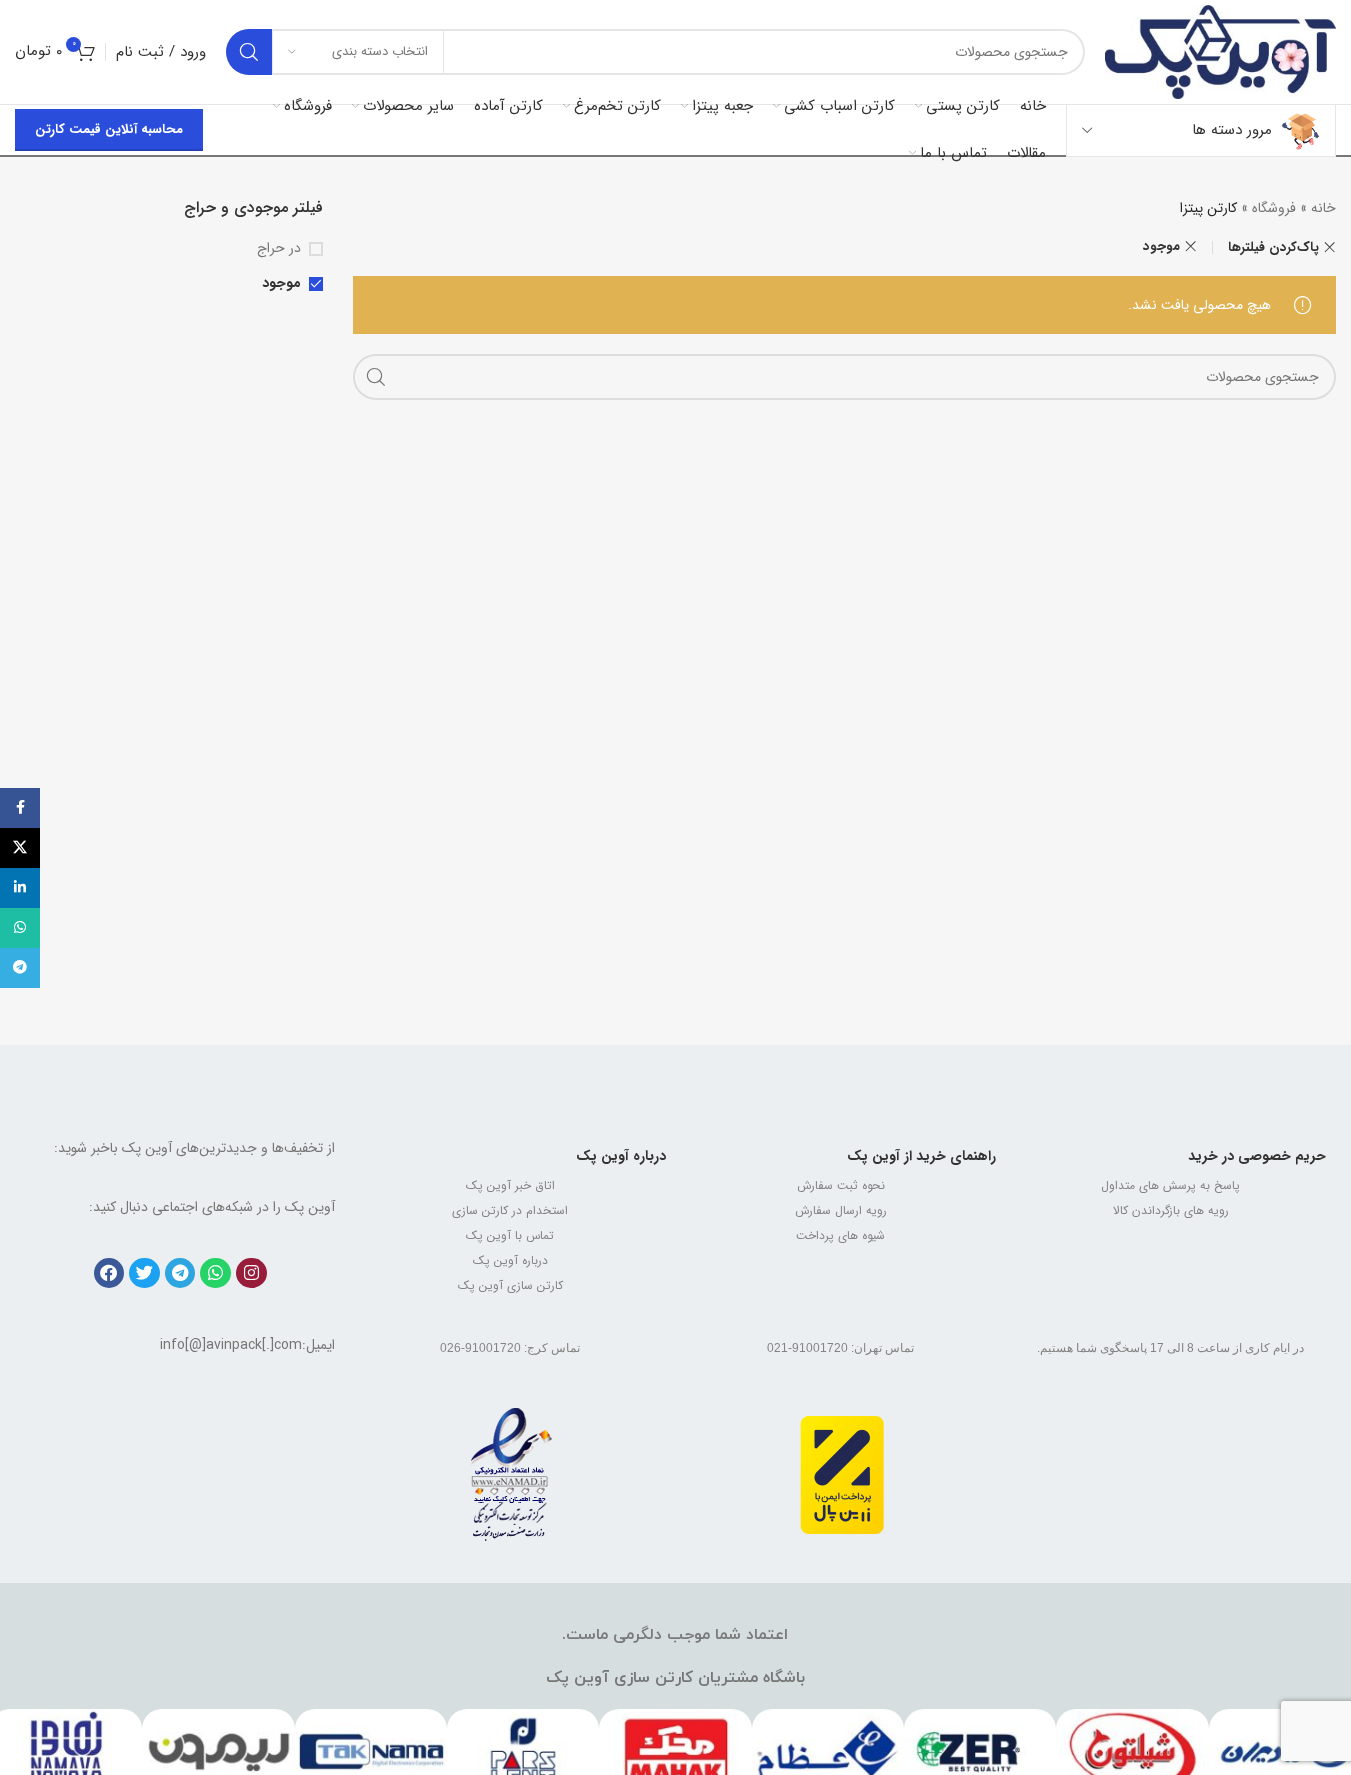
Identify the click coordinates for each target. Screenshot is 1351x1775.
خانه (1323, 208)
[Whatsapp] (215, 1273)
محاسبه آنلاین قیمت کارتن (109, 129)
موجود (1161, 246)
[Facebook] (109, 1273)
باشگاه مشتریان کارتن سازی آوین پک (675, 1678)
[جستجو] (249, 52)
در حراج (279, 249)
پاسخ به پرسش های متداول (1170, 1185)
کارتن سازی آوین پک (510, 1285)
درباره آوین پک (620, 1156)
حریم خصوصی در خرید (1257, 1156)
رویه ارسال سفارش (841, 1210)
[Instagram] (251, 1273)
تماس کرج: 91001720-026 (510, 1348)
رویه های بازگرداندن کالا (1171, 1210)
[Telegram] (180, 1273)
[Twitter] (144, 1273)
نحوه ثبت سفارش (841, 1185)
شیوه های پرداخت (840, 1235)
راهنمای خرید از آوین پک (921, 1156)
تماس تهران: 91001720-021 (840, 1348)
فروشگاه (1274, 208)
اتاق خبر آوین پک (510, 1185)
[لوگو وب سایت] (1220, 51)
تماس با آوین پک (510, 1235)
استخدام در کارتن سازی (510, 1210)
